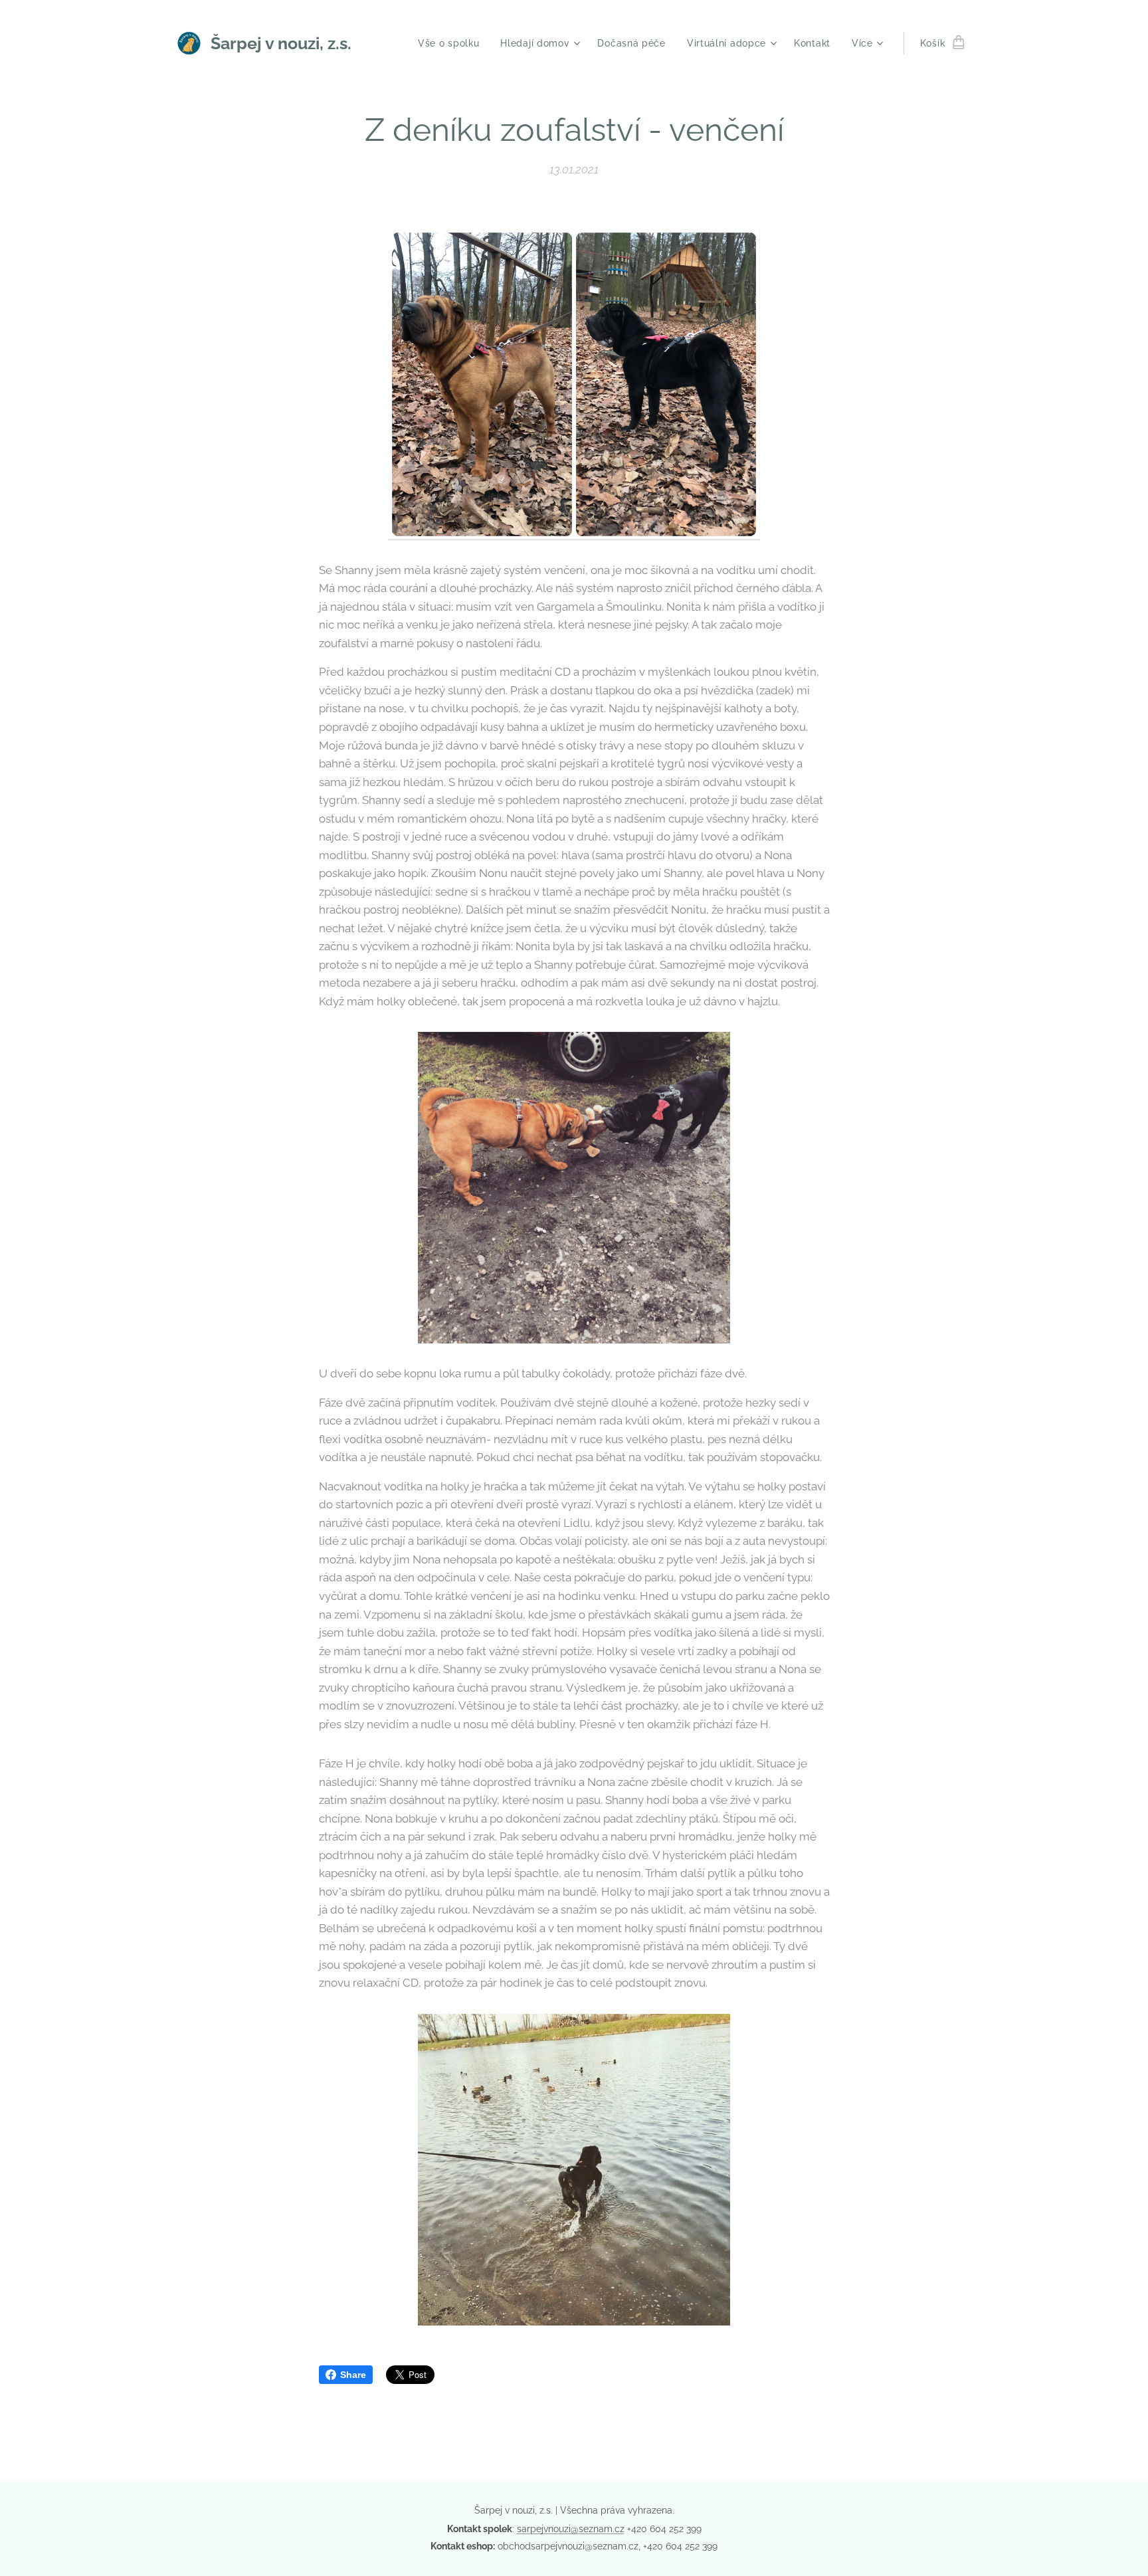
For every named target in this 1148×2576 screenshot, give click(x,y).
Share (353, 2375)
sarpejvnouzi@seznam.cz (571, 2529)
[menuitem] (452, 43)
